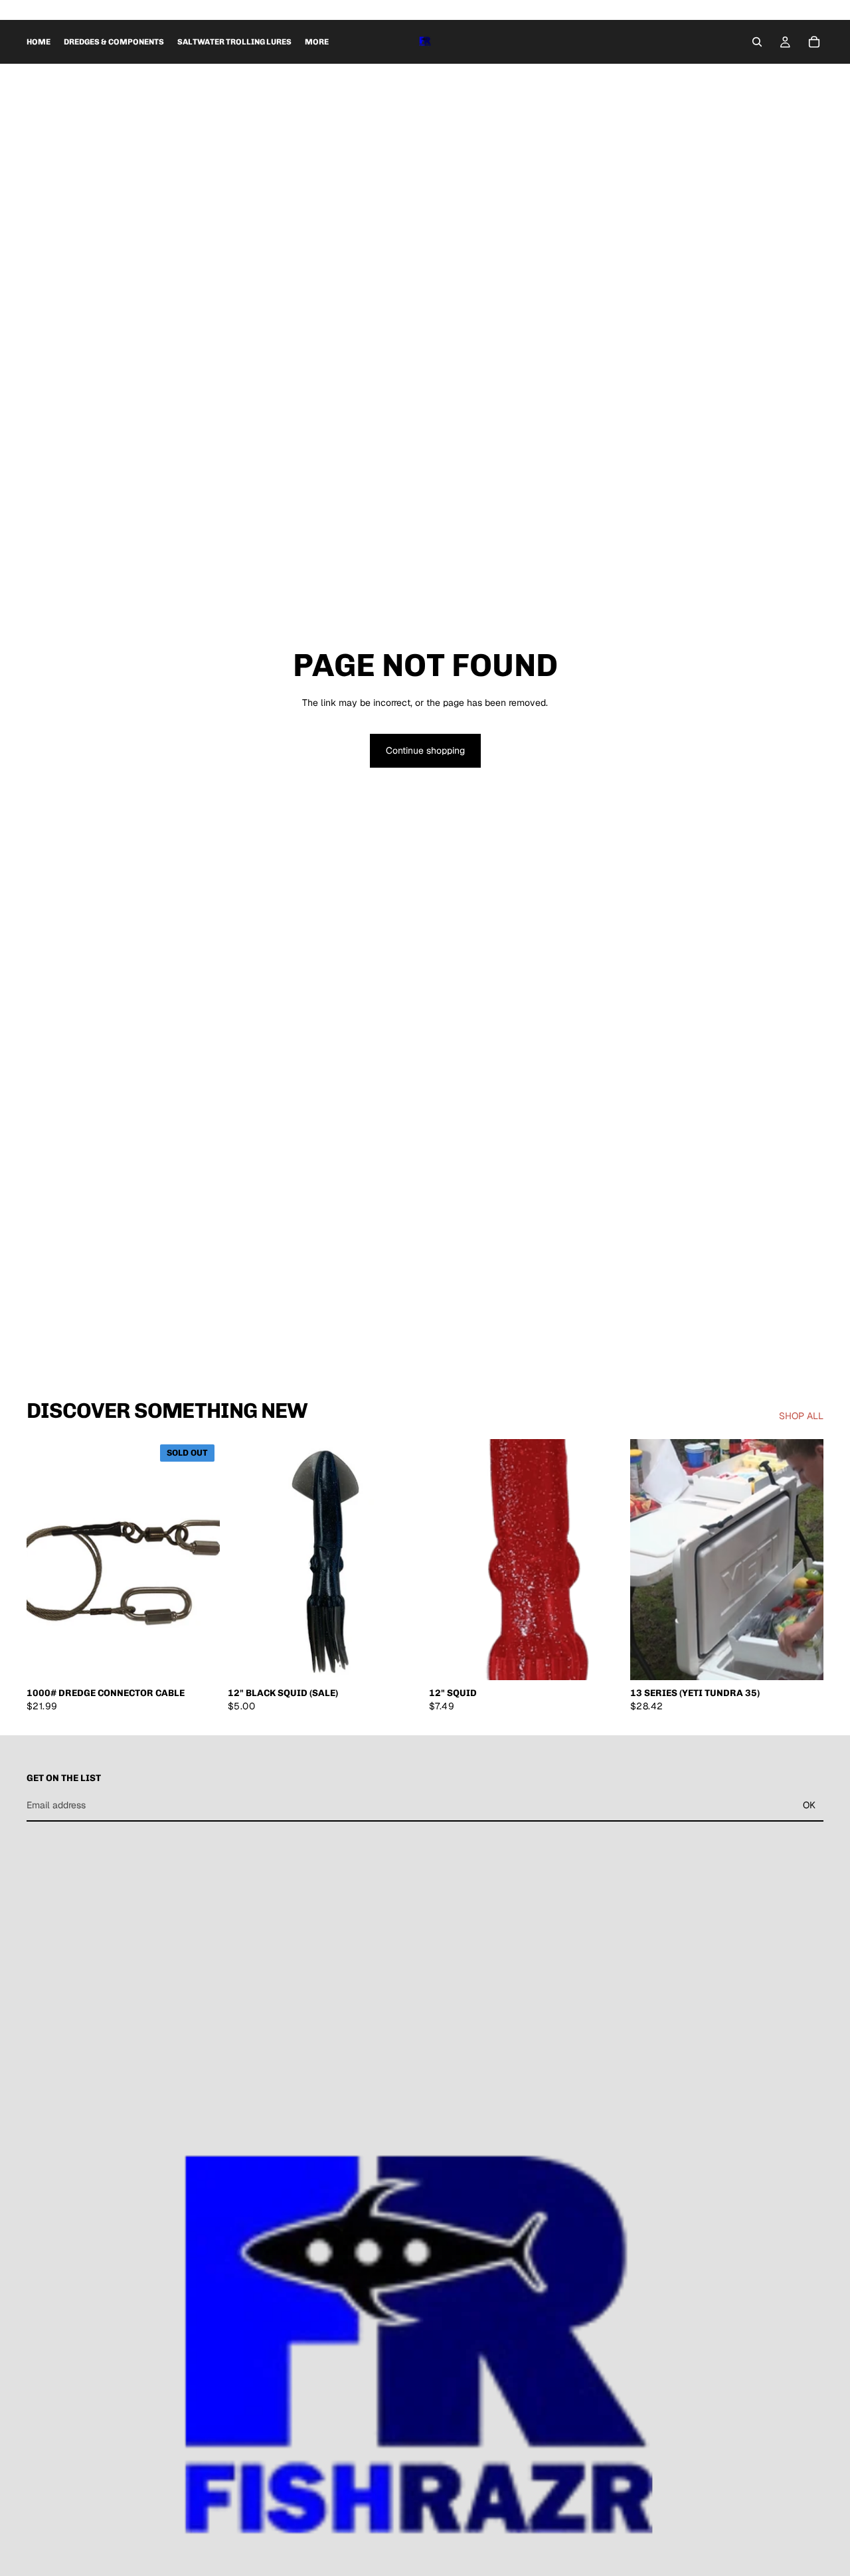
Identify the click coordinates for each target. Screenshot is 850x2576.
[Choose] (602, 1660)
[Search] (757, 42)
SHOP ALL (801, 1416)
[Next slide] (602, 1560)
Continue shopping (425, 750)
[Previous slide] (449, 1560)
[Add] (400, 1660)
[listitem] (317, 42)
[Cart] (814, 42)
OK (809, 1805)
